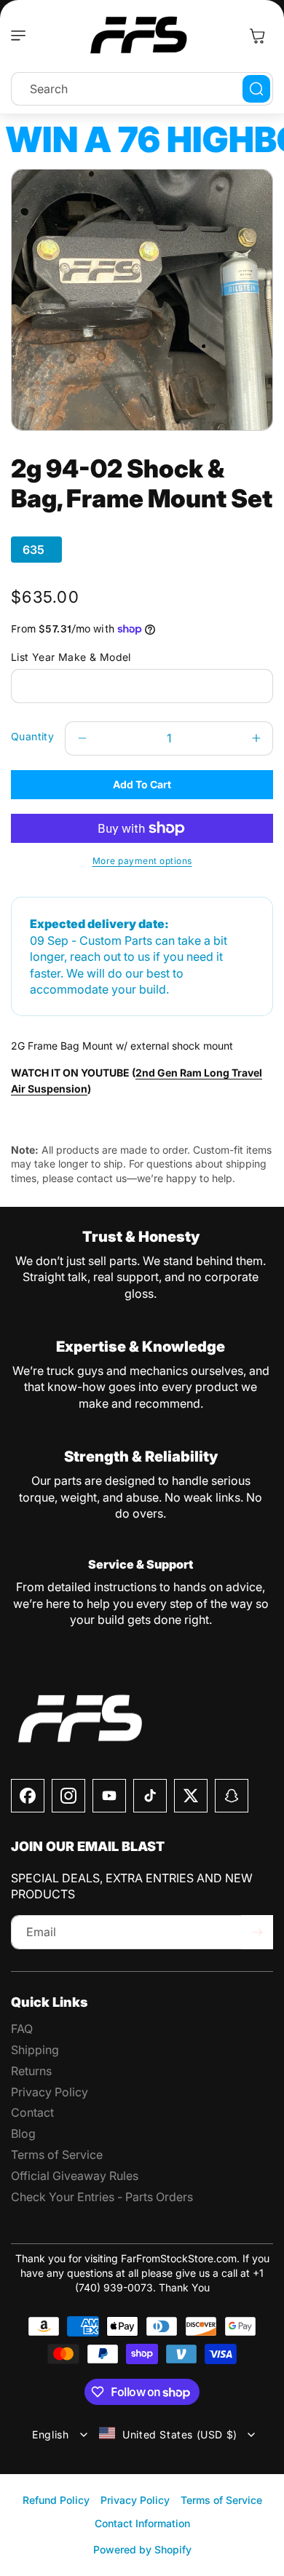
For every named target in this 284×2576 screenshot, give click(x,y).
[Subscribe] (257, 1932)
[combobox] (142, 89)
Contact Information (142, 2523)
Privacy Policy (135, 2500)
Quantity (32, 736)
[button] (22, 36)
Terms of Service (221, 2500)
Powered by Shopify (142, 2549)
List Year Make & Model (71, 657)
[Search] (256, 89)
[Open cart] (257, 36)
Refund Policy (56, 2500)
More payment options (142, 861)
